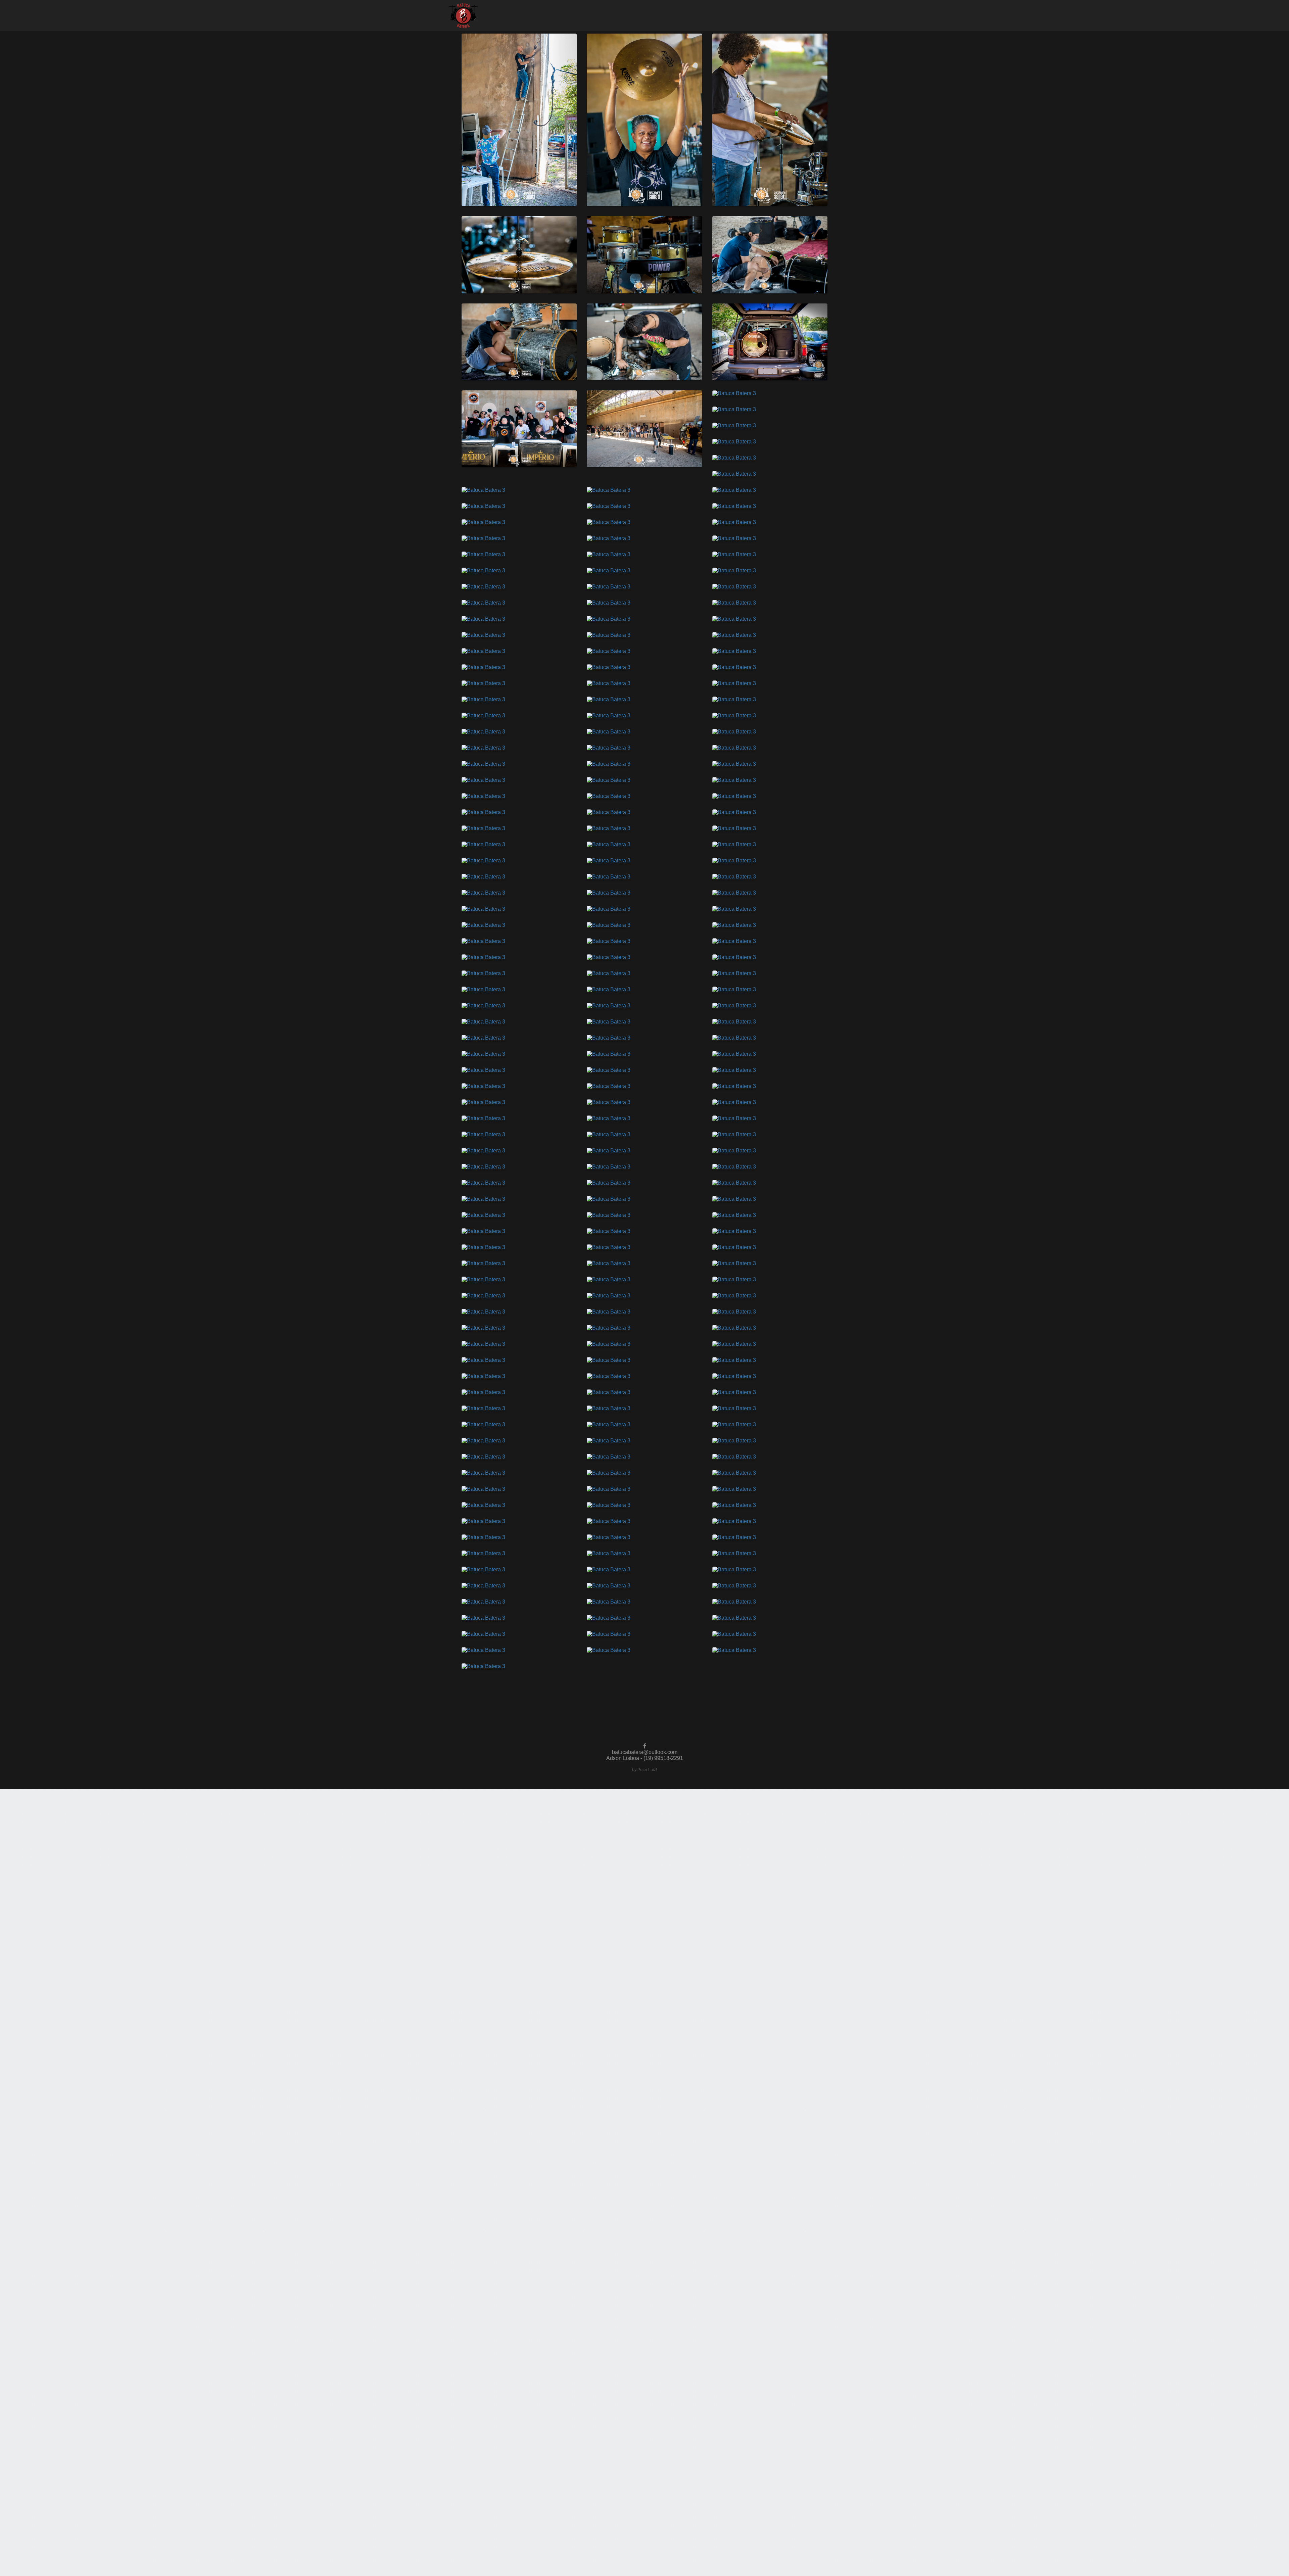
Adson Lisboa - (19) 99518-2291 (645, 1758)
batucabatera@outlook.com (645, 1752)
